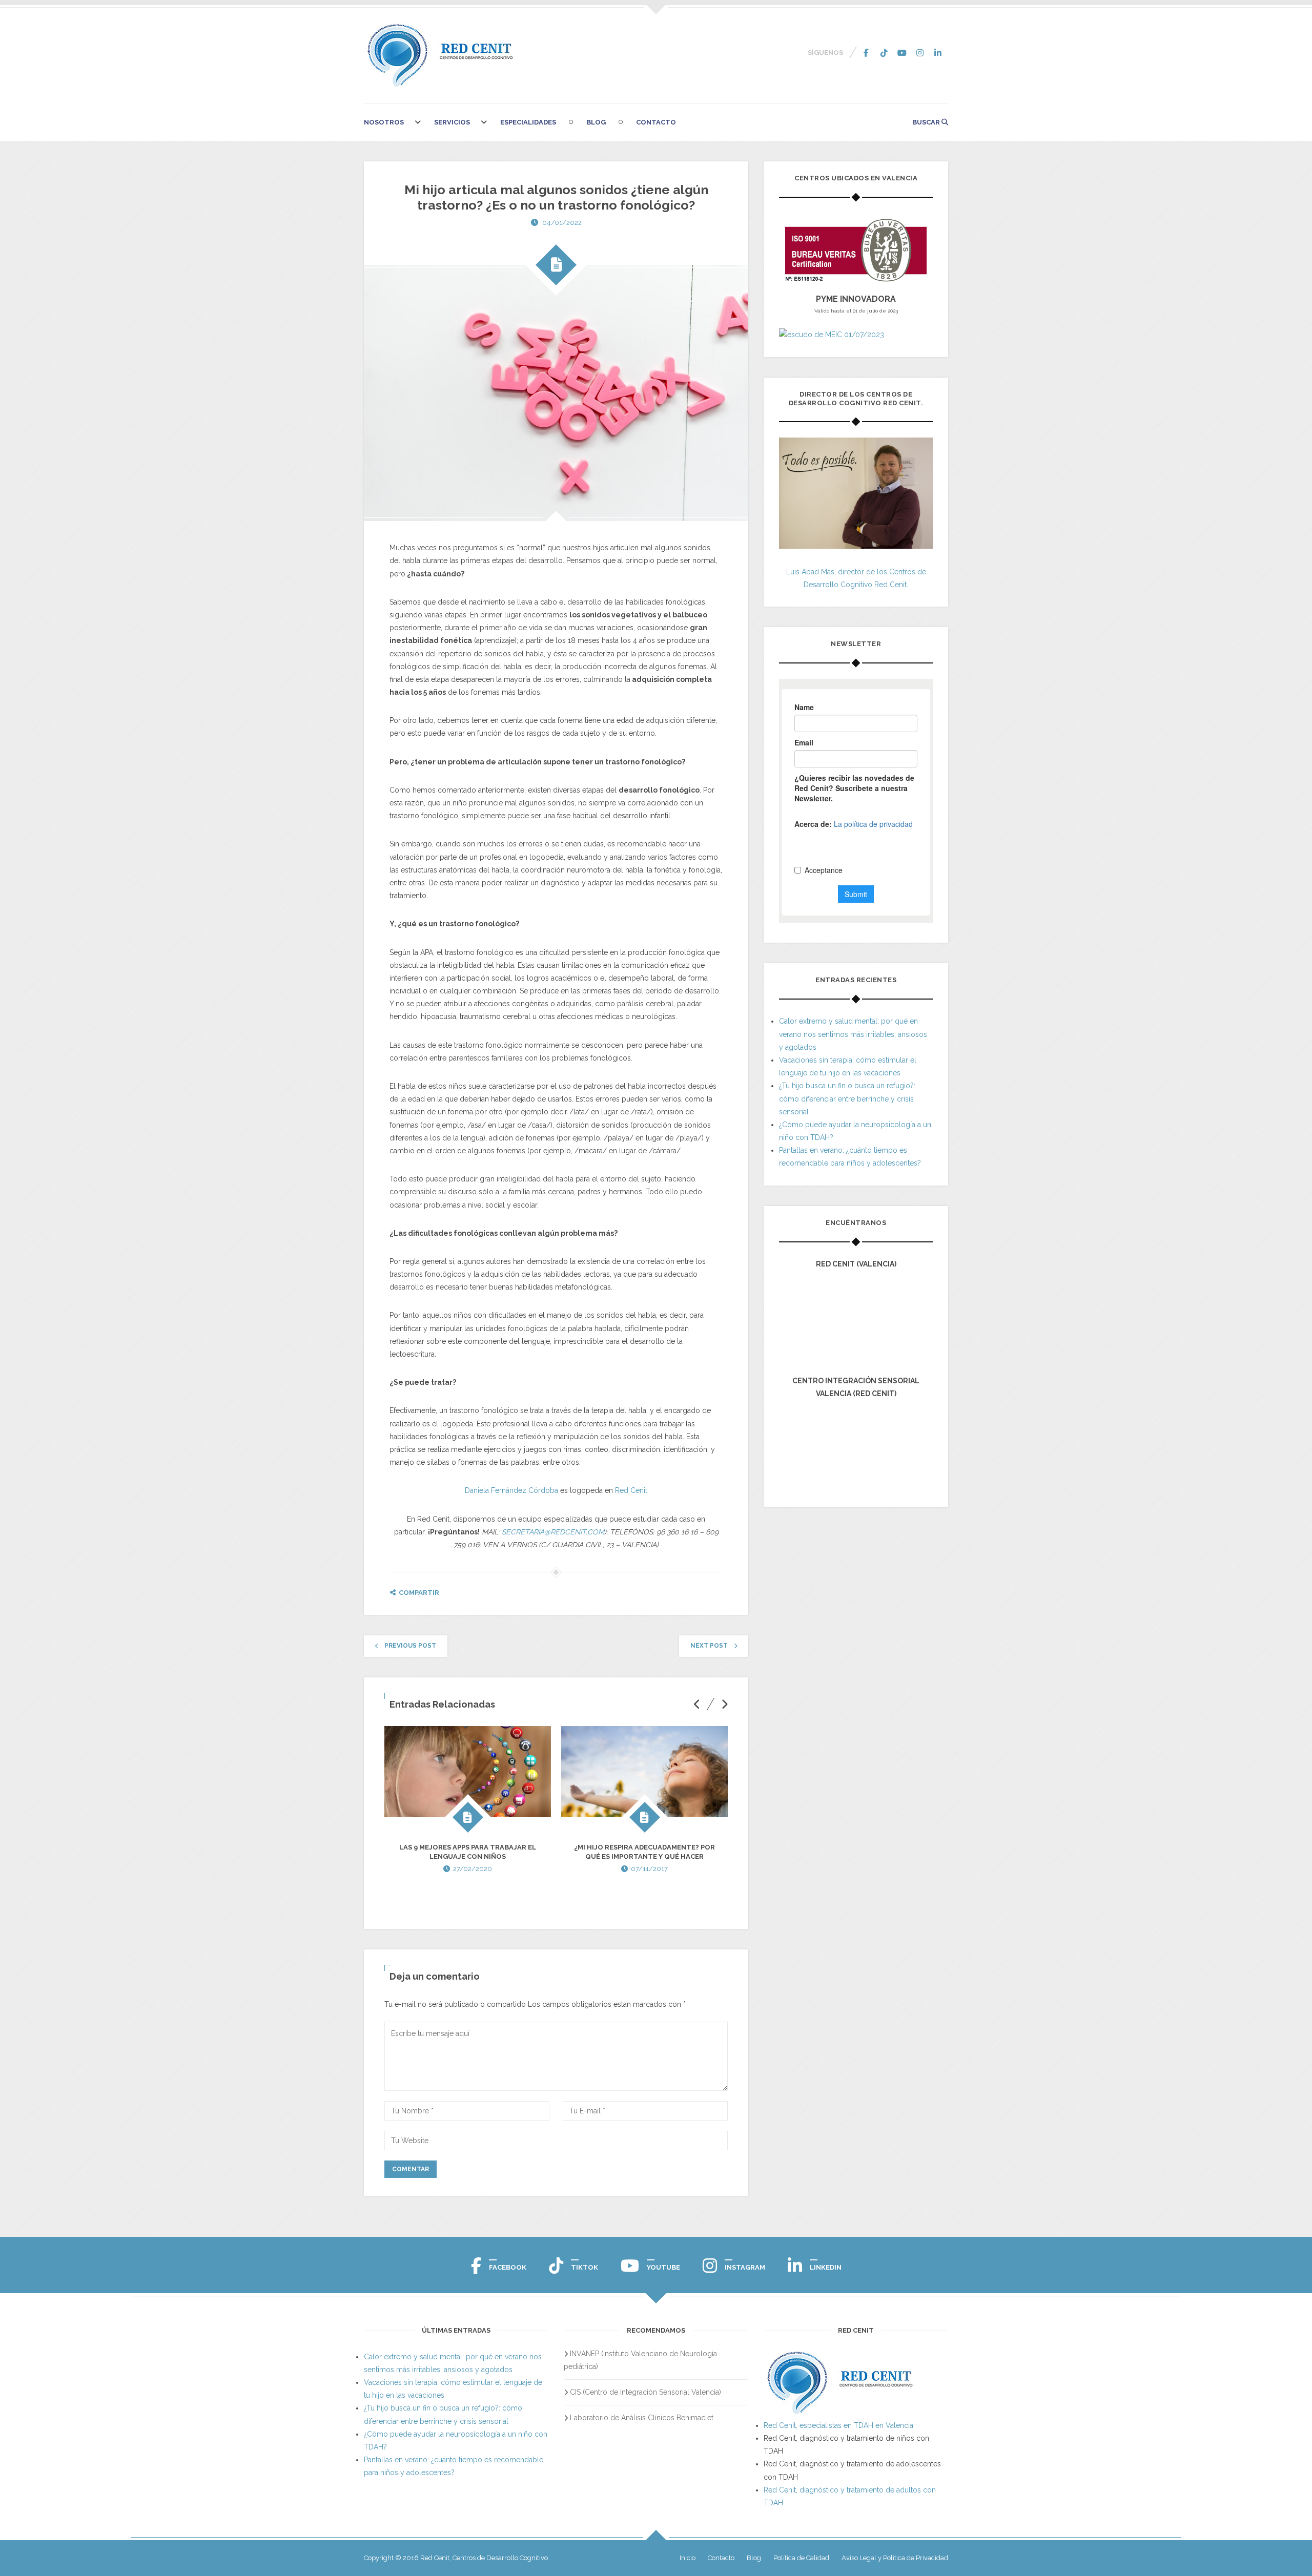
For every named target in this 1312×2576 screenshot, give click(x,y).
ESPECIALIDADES (528, 122)
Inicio (688, 2558)
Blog (596, 122)
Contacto (656, 122)
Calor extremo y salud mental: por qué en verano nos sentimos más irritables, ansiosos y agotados (853, 1034)
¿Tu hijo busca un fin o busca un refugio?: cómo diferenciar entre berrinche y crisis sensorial (847, 1098)
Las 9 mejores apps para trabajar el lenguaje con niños (468, 1852)
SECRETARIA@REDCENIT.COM (553, 1532)
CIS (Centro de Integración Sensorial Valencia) (645, 2392)
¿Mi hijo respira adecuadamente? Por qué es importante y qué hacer (644, 1852)
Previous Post (410, 1646)
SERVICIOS (452, 122)
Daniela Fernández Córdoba (512, 1490)
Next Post (709, 1646)
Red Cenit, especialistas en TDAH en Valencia (838, 2425)
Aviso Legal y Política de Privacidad (895, 2558)
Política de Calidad (801, 2558)
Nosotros (384, 122)
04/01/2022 (562, 223)
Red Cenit (631, 1490)
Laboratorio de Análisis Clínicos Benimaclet (642, 2418)
